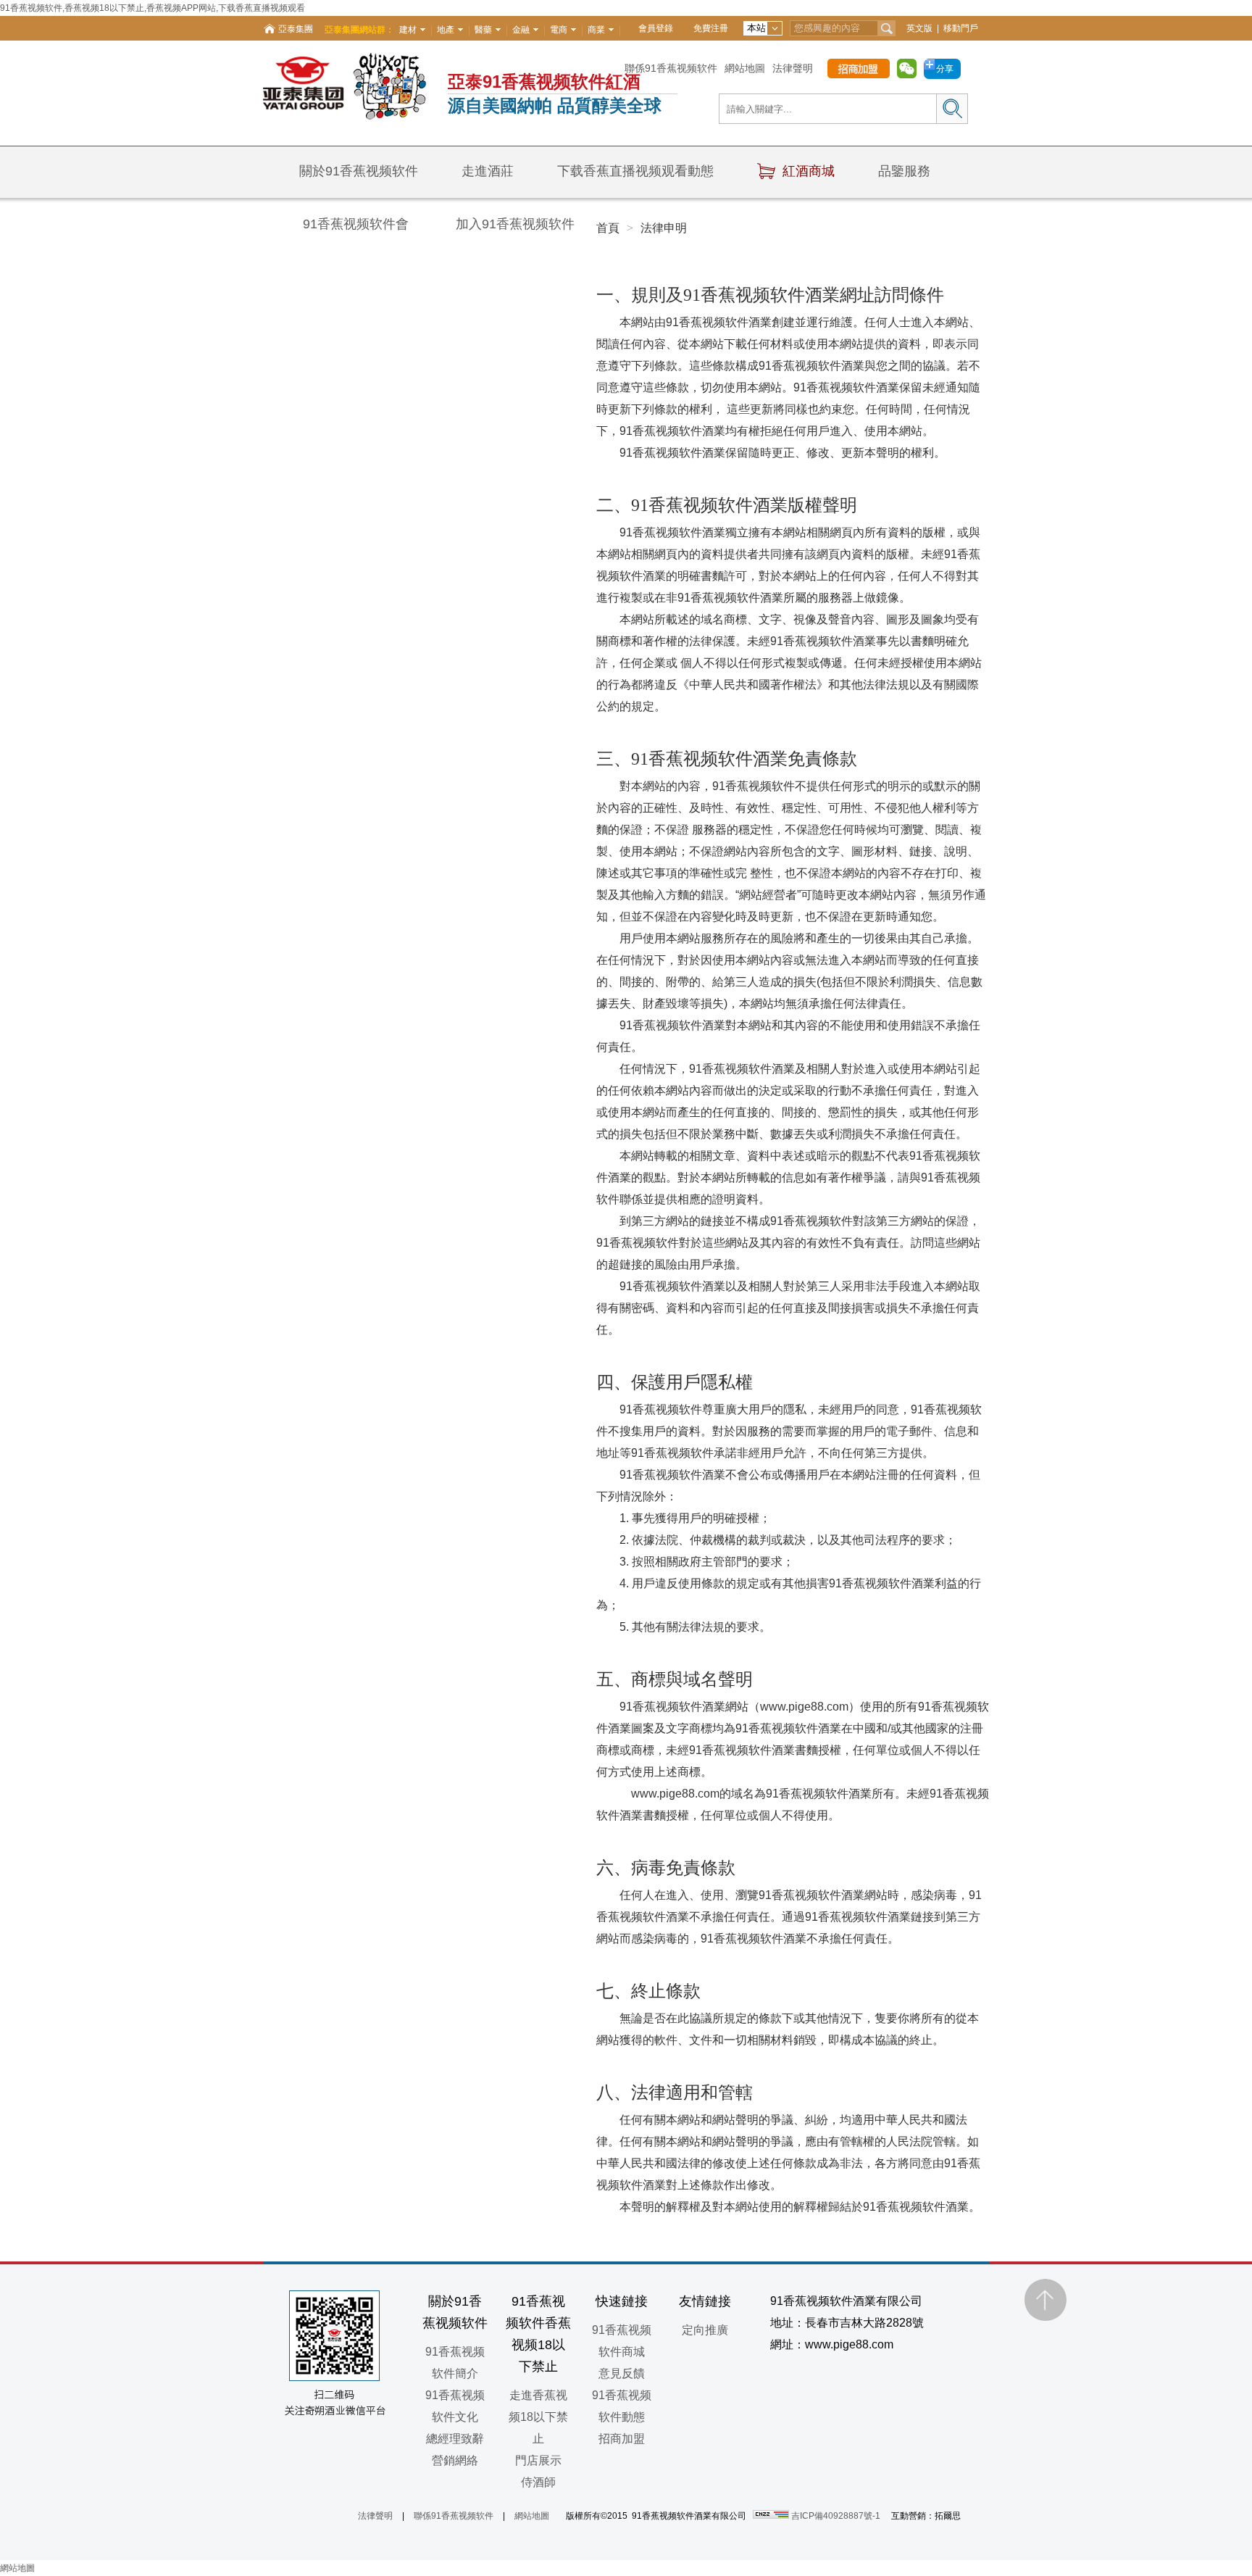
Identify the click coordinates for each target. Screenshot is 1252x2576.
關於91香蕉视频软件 (359, 171)
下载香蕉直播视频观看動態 (635, 171)
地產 (446, 30)
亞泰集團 (296, 29)
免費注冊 (711, 28)
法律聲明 (793, 68)
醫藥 (483, 30)
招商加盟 (622, 2439)
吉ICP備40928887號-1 (836, 2516)
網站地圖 (745, 68)
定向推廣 (705, 2330)
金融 (521, 30)
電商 (559, 30)
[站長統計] (772, 2516)
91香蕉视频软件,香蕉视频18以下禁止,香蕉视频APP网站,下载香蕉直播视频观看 (153, 8)
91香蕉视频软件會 (356, 224)
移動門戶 (961, 28)
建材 (408, 30)
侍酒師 (538, 2482)
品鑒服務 (904, 171)
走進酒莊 (488, 171)
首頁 (608, 228)
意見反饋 (622, 2373)
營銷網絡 (455, 2460)
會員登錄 (656, 28)
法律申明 (664, 228)
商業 (596, 30)
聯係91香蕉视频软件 (671, 68)
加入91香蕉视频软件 (515, 224)
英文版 (919, 28)
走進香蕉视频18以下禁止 (538, 2417)
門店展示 (538, 2460)
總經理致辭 (455, 2439)
